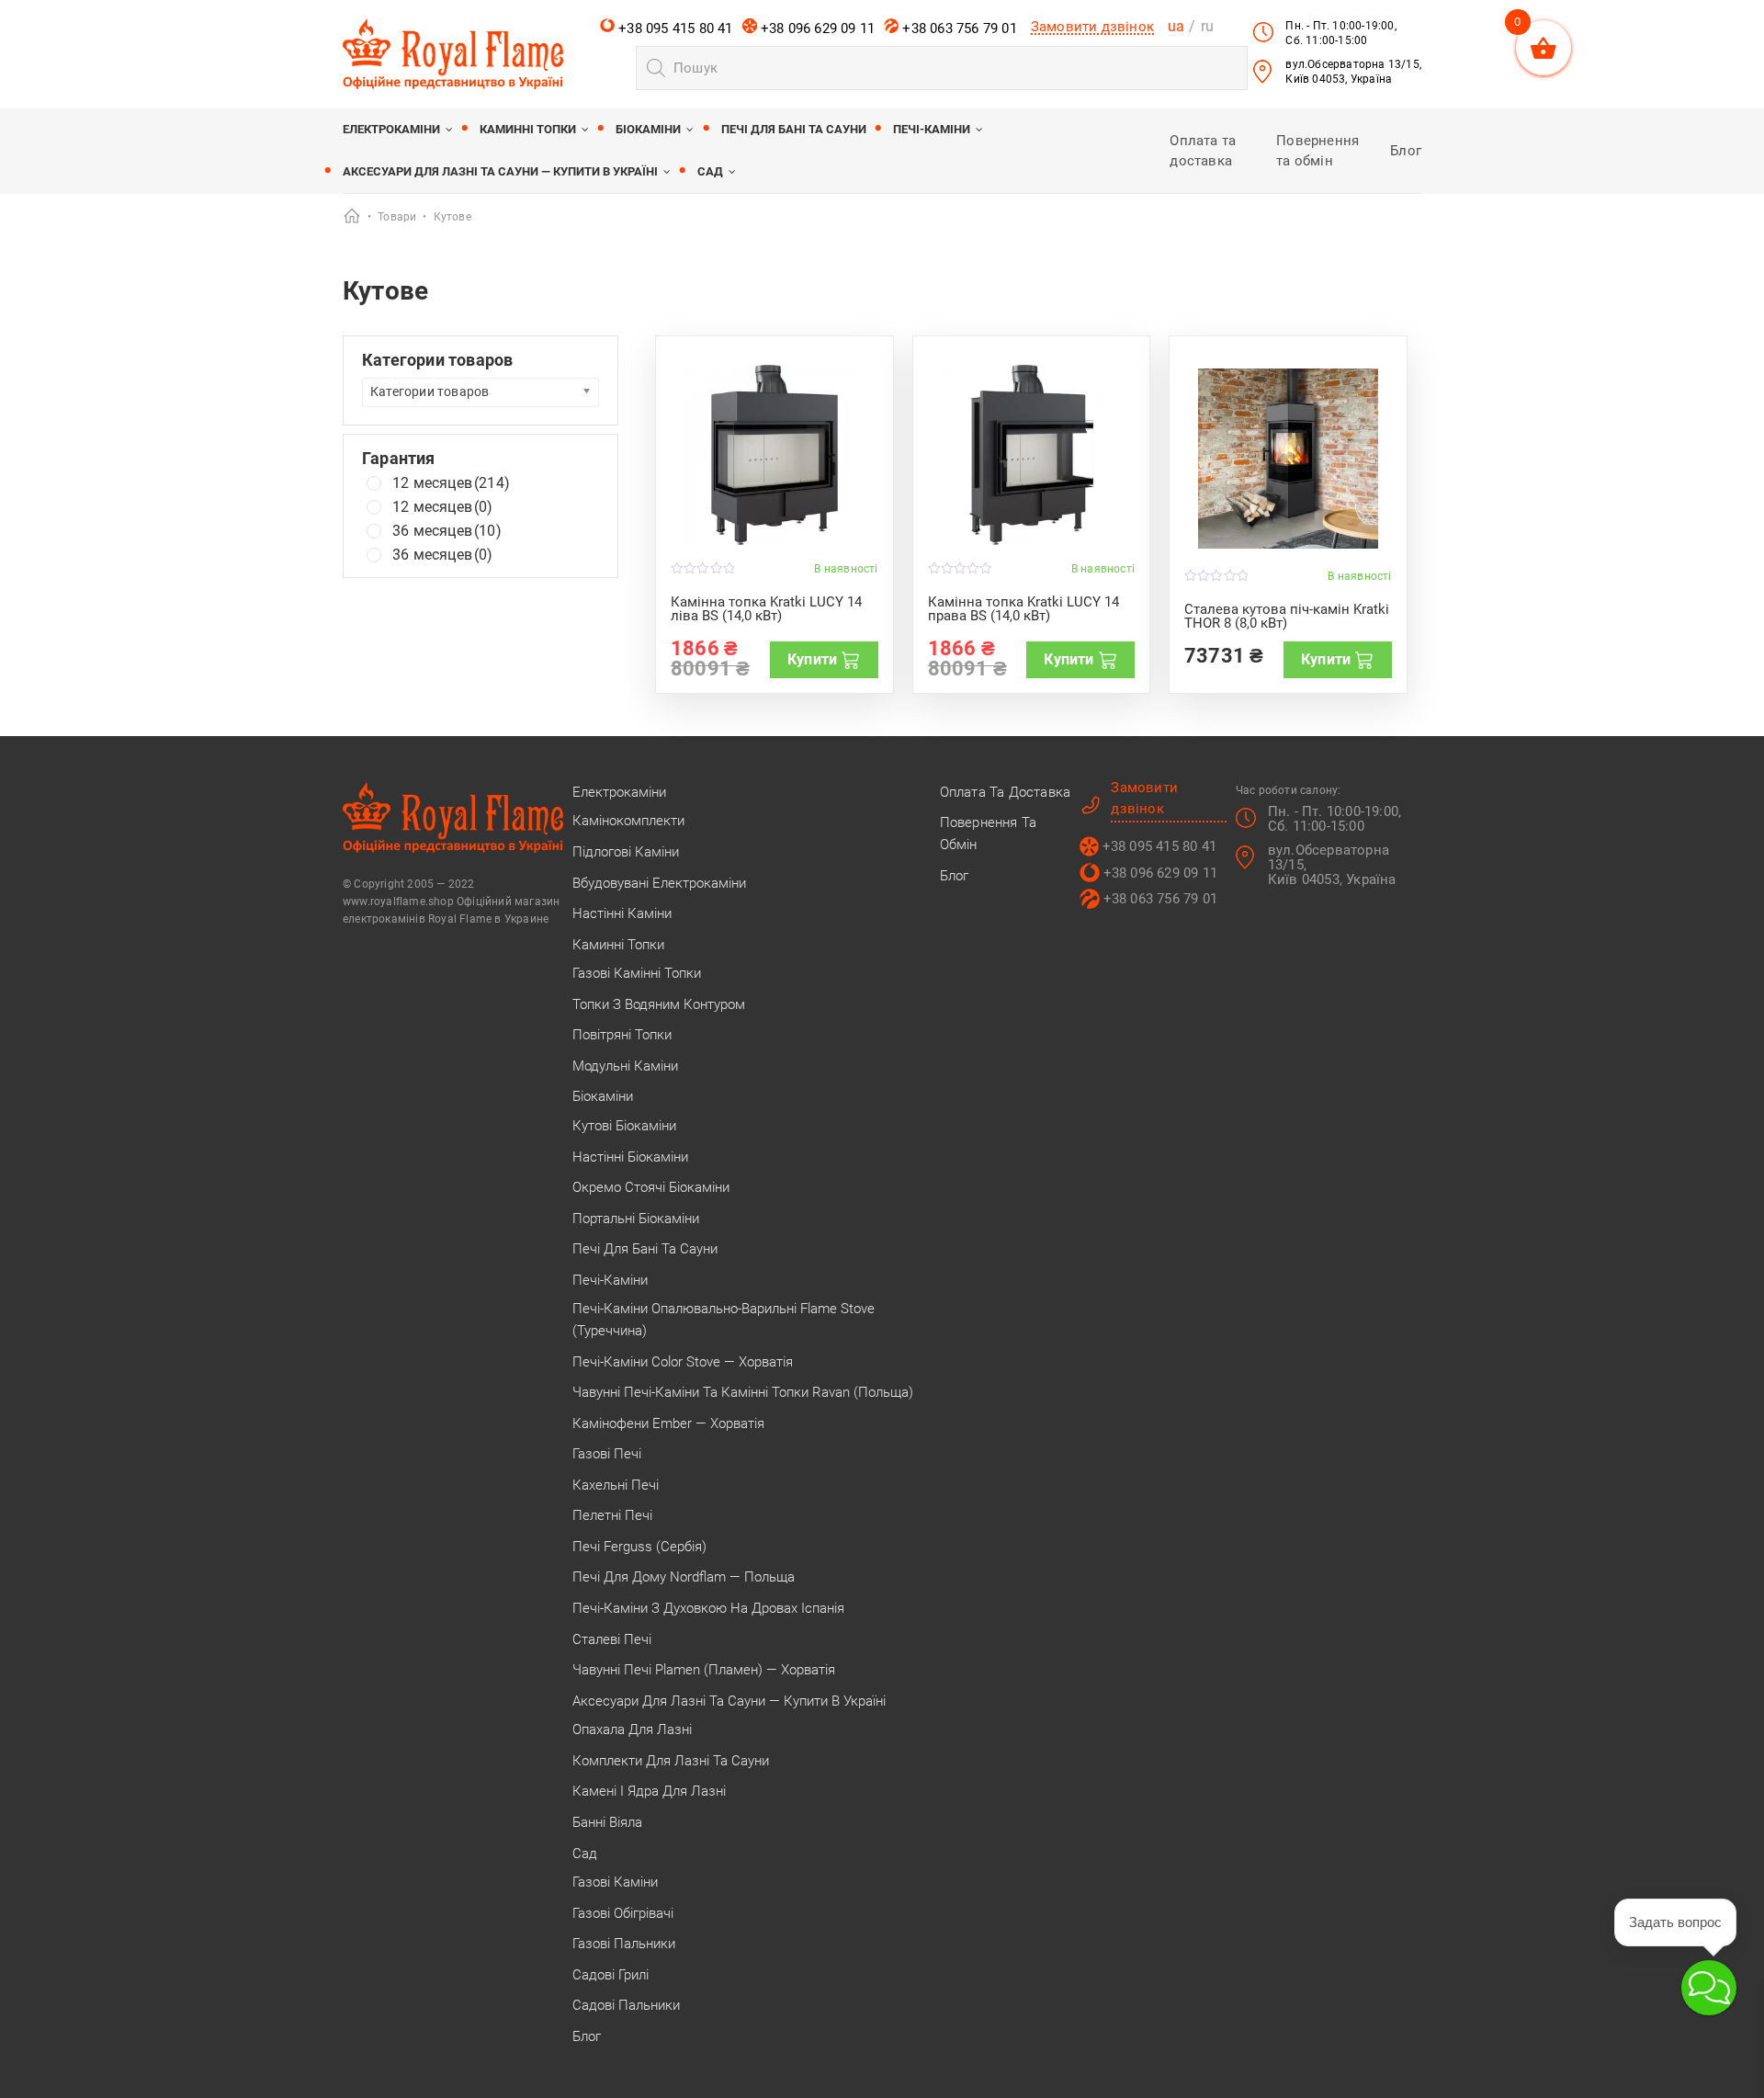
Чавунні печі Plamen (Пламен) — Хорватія (704, 1670)
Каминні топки (528, 129)
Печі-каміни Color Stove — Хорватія (683, 1362)
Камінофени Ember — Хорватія (668, 1423)
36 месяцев (447, 531)
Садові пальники (626, 2005)
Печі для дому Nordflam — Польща (684, 1577)
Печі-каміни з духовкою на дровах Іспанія (708, 1608)
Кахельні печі (616, 1485)
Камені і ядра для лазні (649, 1791)
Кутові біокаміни (624, 1126)
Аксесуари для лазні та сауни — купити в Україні (500, 171)
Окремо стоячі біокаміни (651, 1187)
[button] (1709, 1988)
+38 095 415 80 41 (674, 28)
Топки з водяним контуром (659, 1004)
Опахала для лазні (632, 1729)
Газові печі (607, 1454)
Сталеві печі (612, 1639)
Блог (1406, 151)
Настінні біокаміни (630, 1157)
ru (1207, 26)
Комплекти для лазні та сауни (671, 1761)
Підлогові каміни (626, 852)
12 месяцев (451, 483)
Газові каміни (615, 1882)
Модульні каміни (625, 1066)
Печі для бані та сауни (794, 129)
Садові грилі (611, 1975)
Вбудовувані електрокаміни (659, 883)
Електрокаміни (391, 129)
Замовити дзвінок (1092, 27)
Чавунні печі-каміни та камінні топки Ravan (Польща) (743, 1392)
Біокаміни (648, 129)
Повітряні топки (622, 1035)
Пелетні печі (612, 1515)
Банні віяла (607, 1822)
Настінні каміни (622, 913)
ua (1176, 26)
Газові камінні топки (637, 973)
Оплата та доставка (1006, 792)
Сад (710, 171)
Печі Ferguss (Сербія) (639, 1547)
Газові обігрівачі (623, 1913)
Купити (812, 659)
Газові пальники (624, 1944)
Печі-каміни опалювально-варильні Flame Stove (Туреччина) (724, 1320)
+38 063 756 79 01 (958, 28)
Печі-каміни (932, 129)
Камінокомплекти (628, 821)
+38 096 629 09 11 (816, 28)
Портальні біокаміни (636, 1219)
